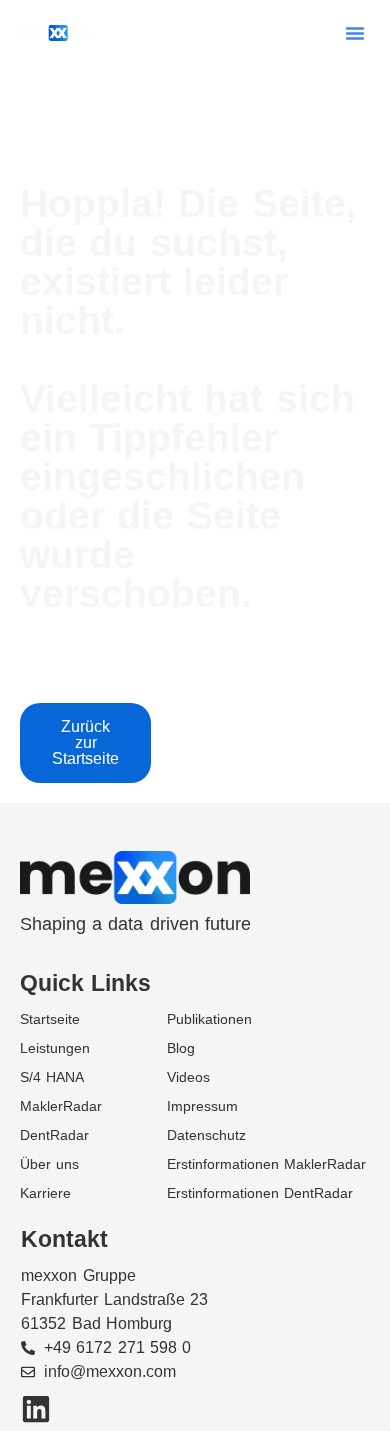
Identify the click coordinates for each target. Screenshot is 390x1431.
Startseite (50, 1019)
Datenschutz (206, 1135)
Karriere (45, 1193)
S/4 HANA (52, 1077)
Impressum (202, 1106)
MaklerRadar (61, 1106)
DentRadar (54, 1135)
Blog (181, 1048)
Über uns (49, 1164)
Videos (188, 1077)
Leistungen (55, 1048)
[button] (355, 33)
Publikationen (209, 1019)
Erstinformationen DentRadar (260, 1193)
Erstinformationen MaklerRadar (266, 1164)
